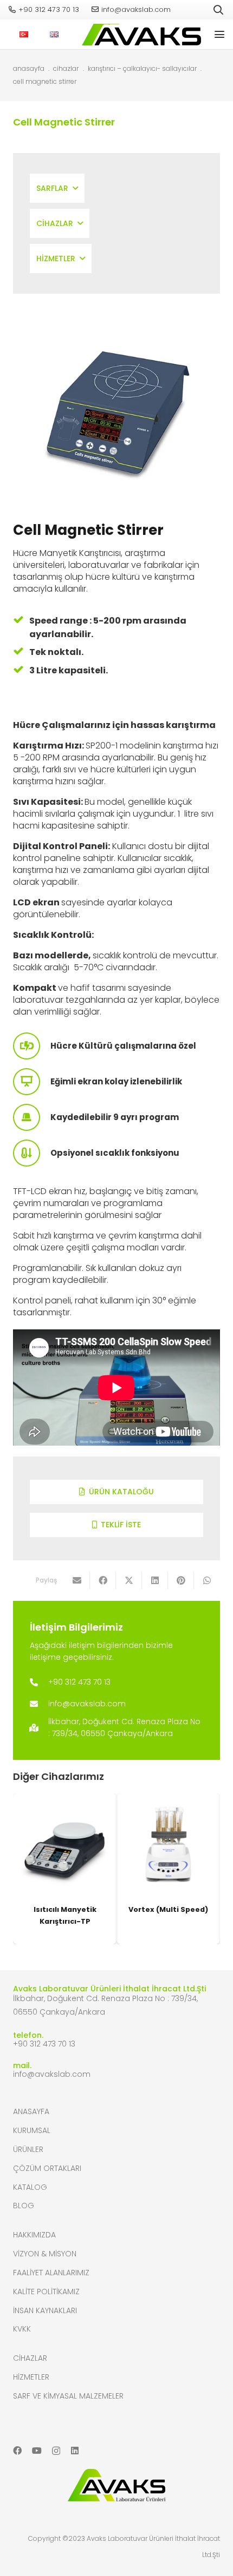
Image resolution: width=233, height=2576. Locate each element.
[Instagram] (56, 2451)
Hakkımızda (34, 2235)
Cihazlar (30, 2358)
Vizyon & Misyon (45, 2254)
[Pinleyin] (181, 1580)
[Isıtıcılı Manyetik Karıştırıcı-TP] (65, 1845)
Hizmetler (31, 2377)
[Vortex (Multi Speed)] (168, 1845)
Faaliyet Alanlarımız (51, 2273)
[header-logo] (139, 35)
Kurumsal (32, 2130)
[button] (218, 10)
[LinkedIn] (75, 2451)
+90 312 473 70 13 (44, 2044)
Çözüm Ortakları (47, 2168)
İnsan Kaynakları (45, 2310)
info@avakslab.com (52, 2074)
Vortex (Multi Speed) (168, 1909)
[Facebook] (17, 2451)
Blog (24, 2206)
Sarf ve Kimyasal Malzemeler (68, 2396)
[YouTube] (37, 2451)
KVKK (22, 2329)
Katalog (30, 2187)
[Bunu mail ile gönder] (77, 1580)
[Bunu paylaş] (103, 1580)
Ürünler (28, 2149)
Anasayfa (31, 2111)
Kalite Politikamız (46, 2292)
